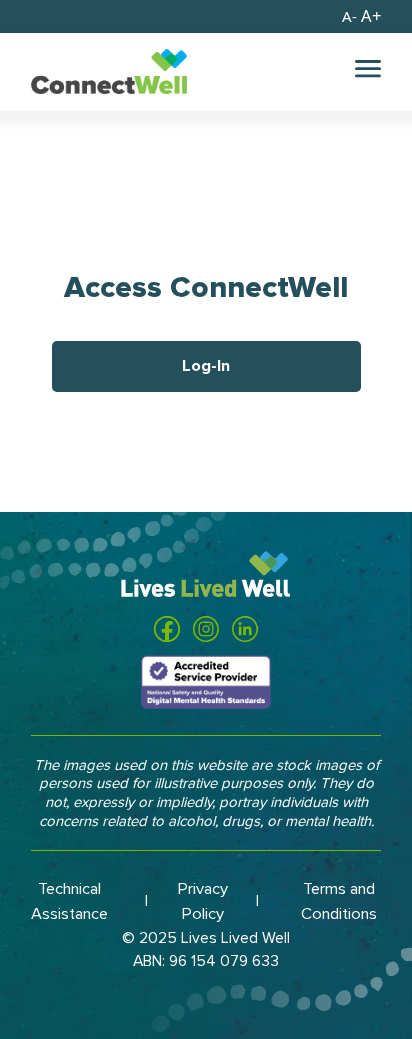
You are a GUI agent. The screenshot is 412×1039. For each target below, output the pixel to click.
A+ (361, 15)
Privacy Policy (202, 901)
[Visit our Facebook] (167, 629)
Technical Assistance (69, 901)
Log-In (206, 366)
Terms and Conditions (339, 901)
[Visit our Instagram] (206, 629)
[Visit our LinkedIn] (245, 629)
